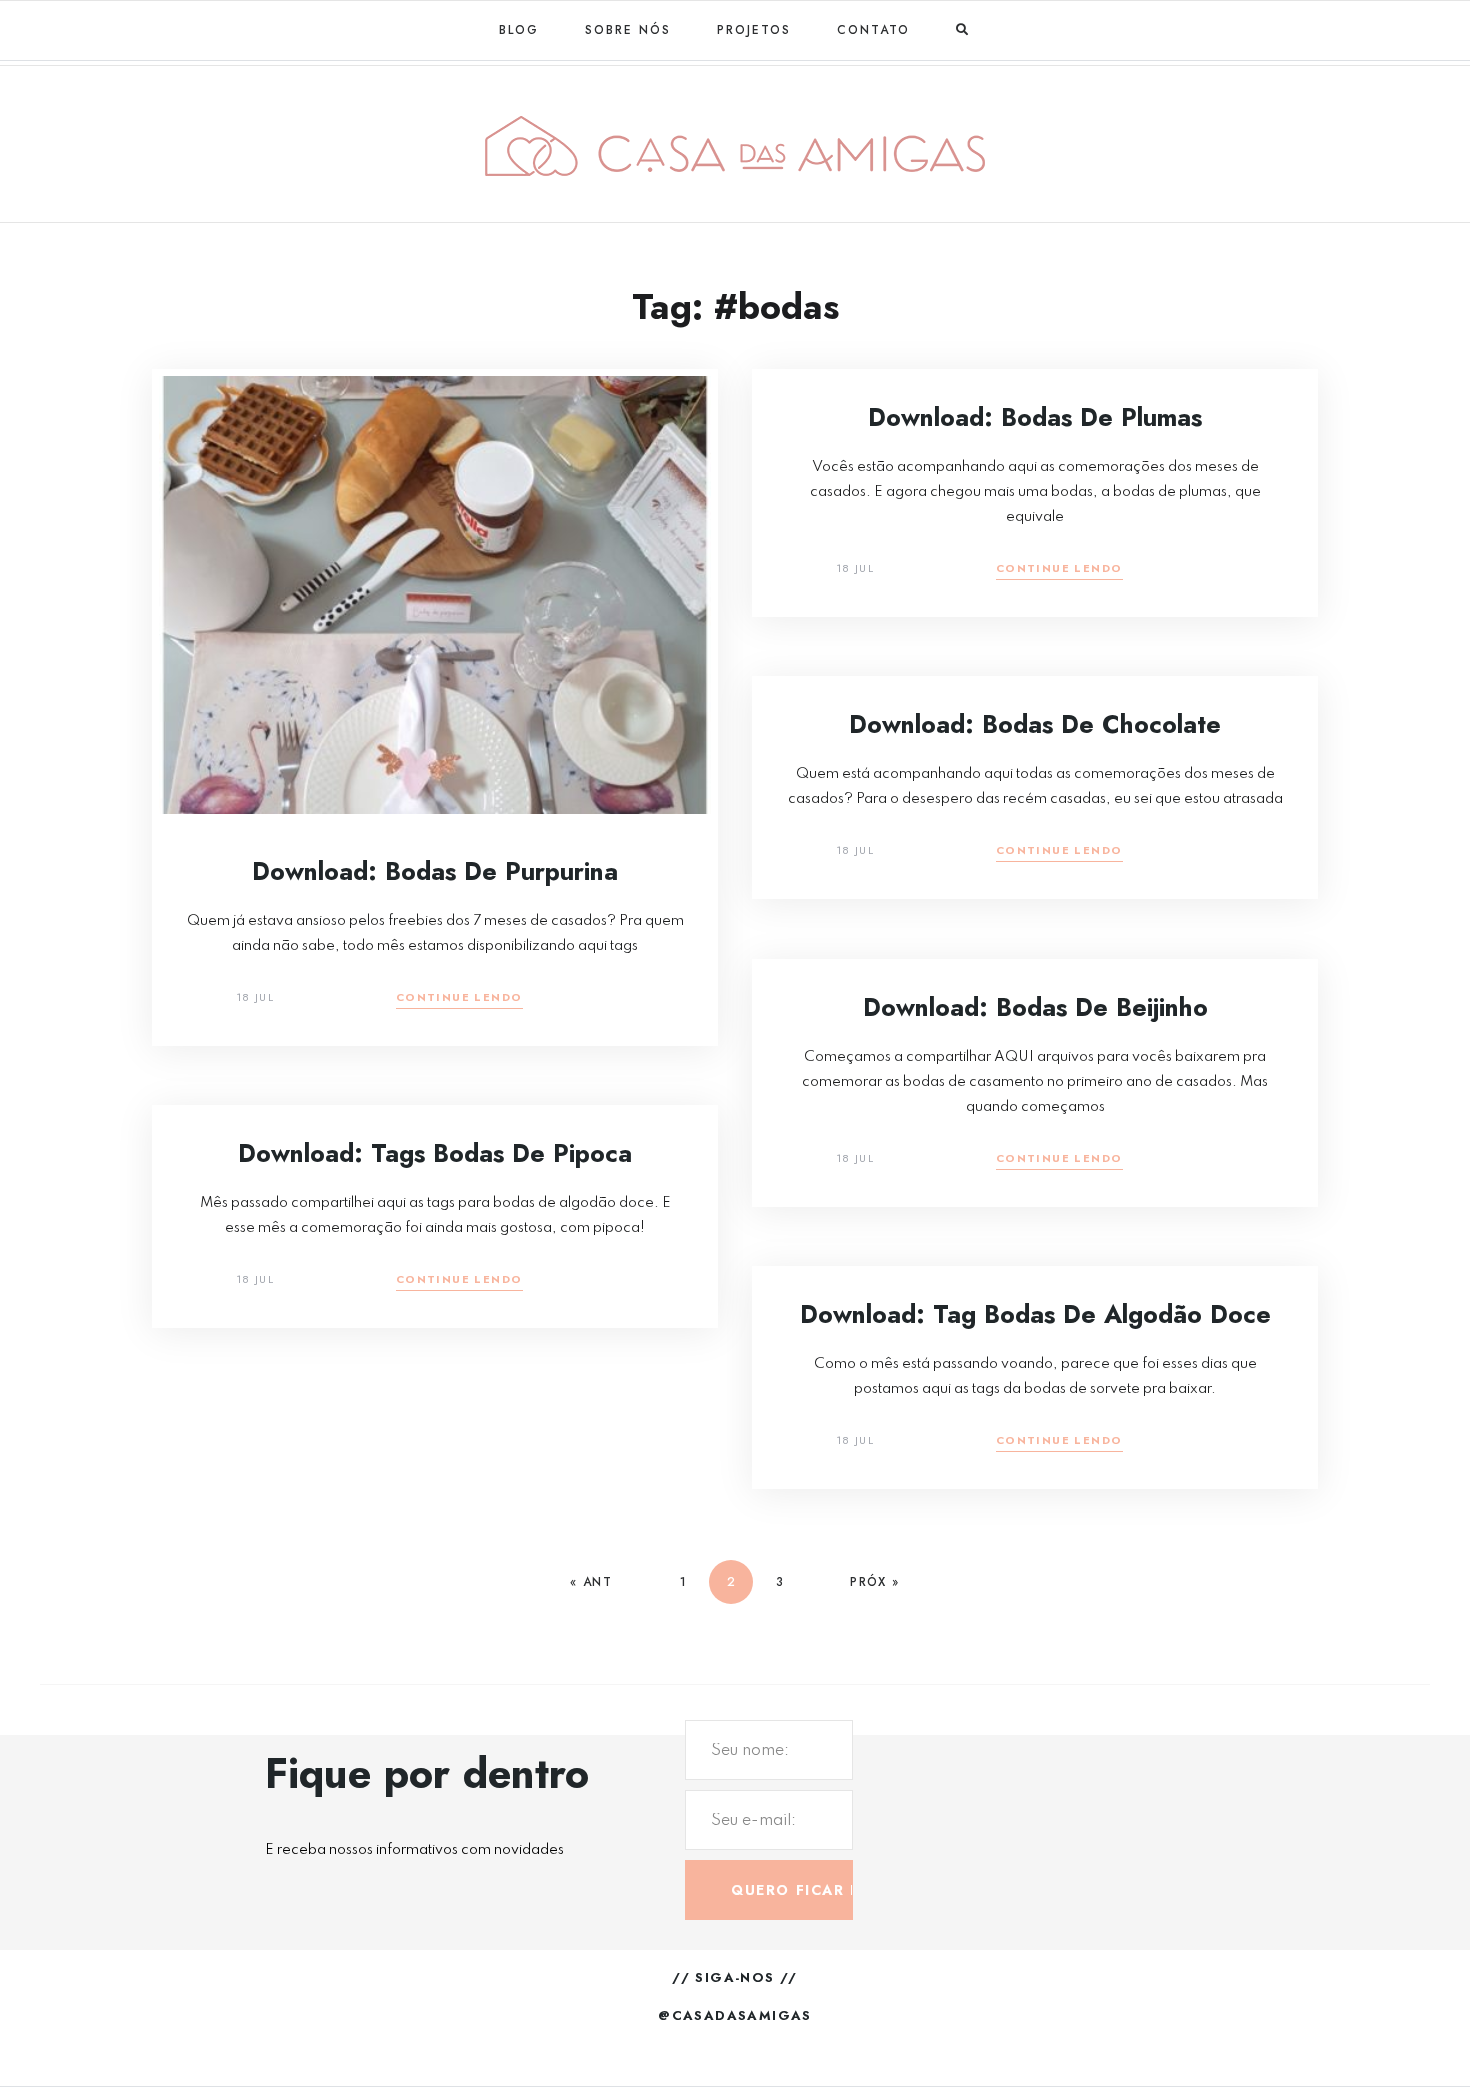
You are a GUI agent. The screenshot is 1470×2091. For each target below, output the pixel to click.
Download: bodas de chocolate (1035, 724)
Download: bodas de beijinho (1035, 1007)
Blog (519, 30)
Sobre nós (628, 30)
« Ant (591, 1582)
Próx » (874, 1582)
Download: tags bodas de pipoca (435, 1153)
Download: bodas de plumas (1035, 417)
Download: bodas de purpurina (435, 871)
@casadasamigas (735, 2015)
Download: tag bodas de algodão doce (1035, 1314)
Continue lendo (459, 998)
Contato (873, 30)
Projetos (754, 30)
